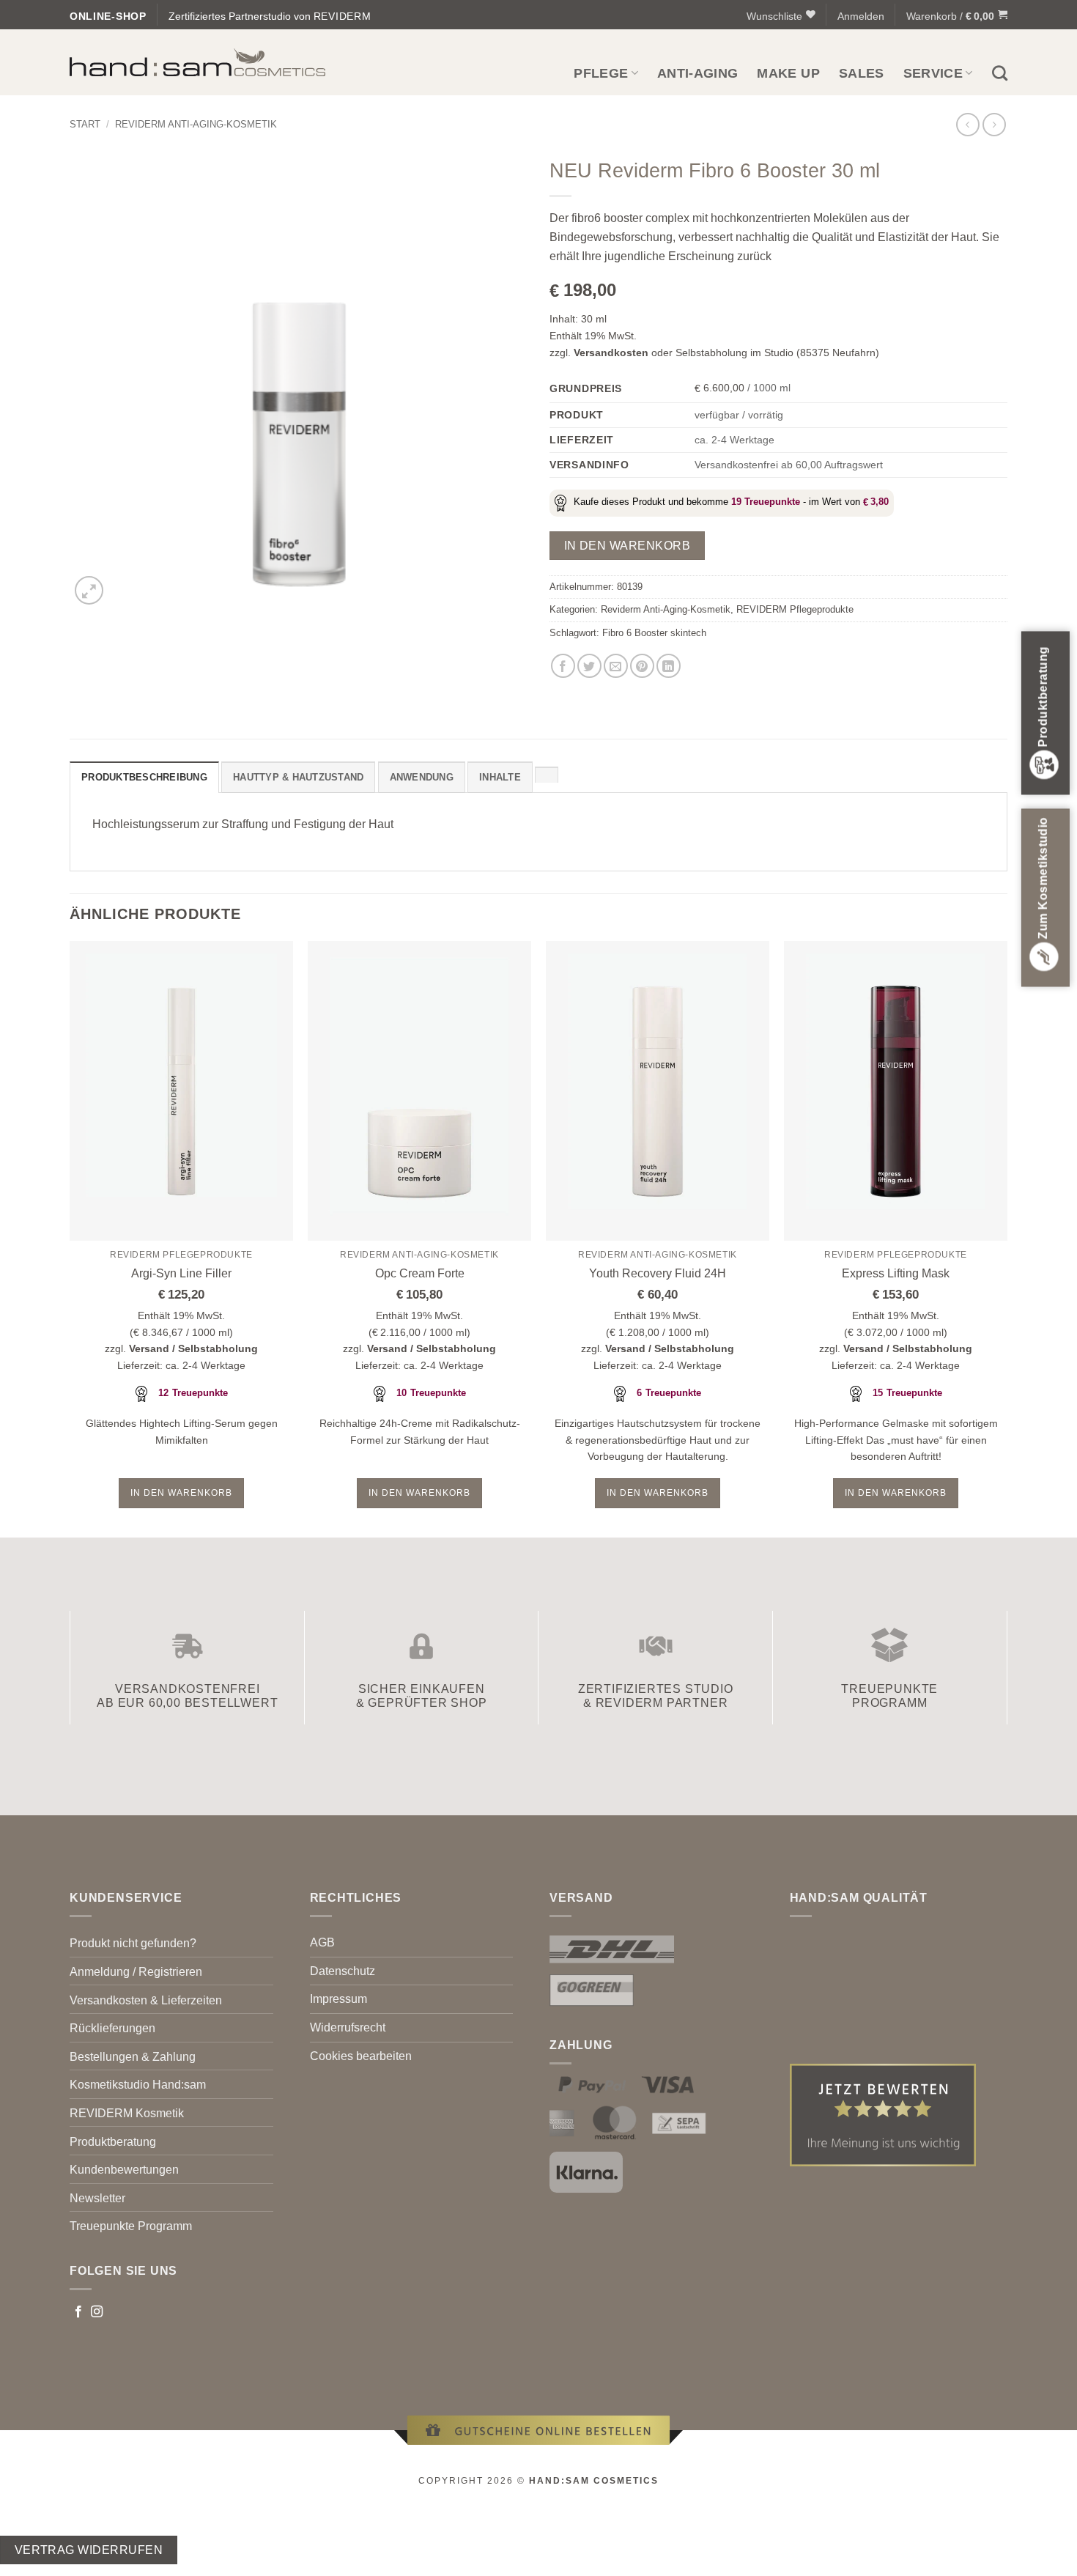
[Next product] (967, 124)
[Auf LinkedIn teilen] (669, 666)
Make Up (788, 73)
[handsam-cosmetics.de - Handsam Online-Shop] (198, 63)
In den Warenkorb (627, 546)
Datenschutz (343, 1971)
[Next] (1007, 1238)
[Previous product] (994, 124)
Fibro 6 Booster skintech (654, 633)
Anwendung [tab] (422, 777)
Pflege (601, 73)
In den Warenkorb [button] (181, 1493)
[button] (861, 16)
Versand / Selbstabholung (193, 1348)
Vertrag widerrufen (89, 2550)
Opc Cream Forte (420, 1273)
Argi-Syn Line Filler (181, 1273)
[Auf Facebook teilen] (563, 666)
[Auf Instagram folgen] (97, 2312)
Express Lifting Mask (896, 1273)
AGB (322, 1942)
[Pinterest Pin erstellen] (642, 666)
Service (933, 73)
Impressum (338, 1999)
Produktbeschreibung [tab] (144, 777)
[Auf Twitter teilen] (589, 666)
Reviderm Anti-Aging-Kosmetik (196, 124)
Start (85, 124)
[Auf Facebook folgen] (78, 2312)
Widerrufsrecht (348, 2027)
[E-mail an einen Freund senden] (616, 666)
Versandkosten (611, 353)
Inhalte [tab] (500, 777)
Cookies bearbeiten (361, 2056)
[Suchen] (1000, 73)
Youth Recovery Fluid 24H (658, 1273)
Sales (862, 73)
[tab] (547, 775)
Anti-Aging (698, 73)
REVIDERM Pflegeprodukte (795, 609)
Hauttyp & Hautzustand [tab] (298, 777)
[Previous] (70, 1238)
